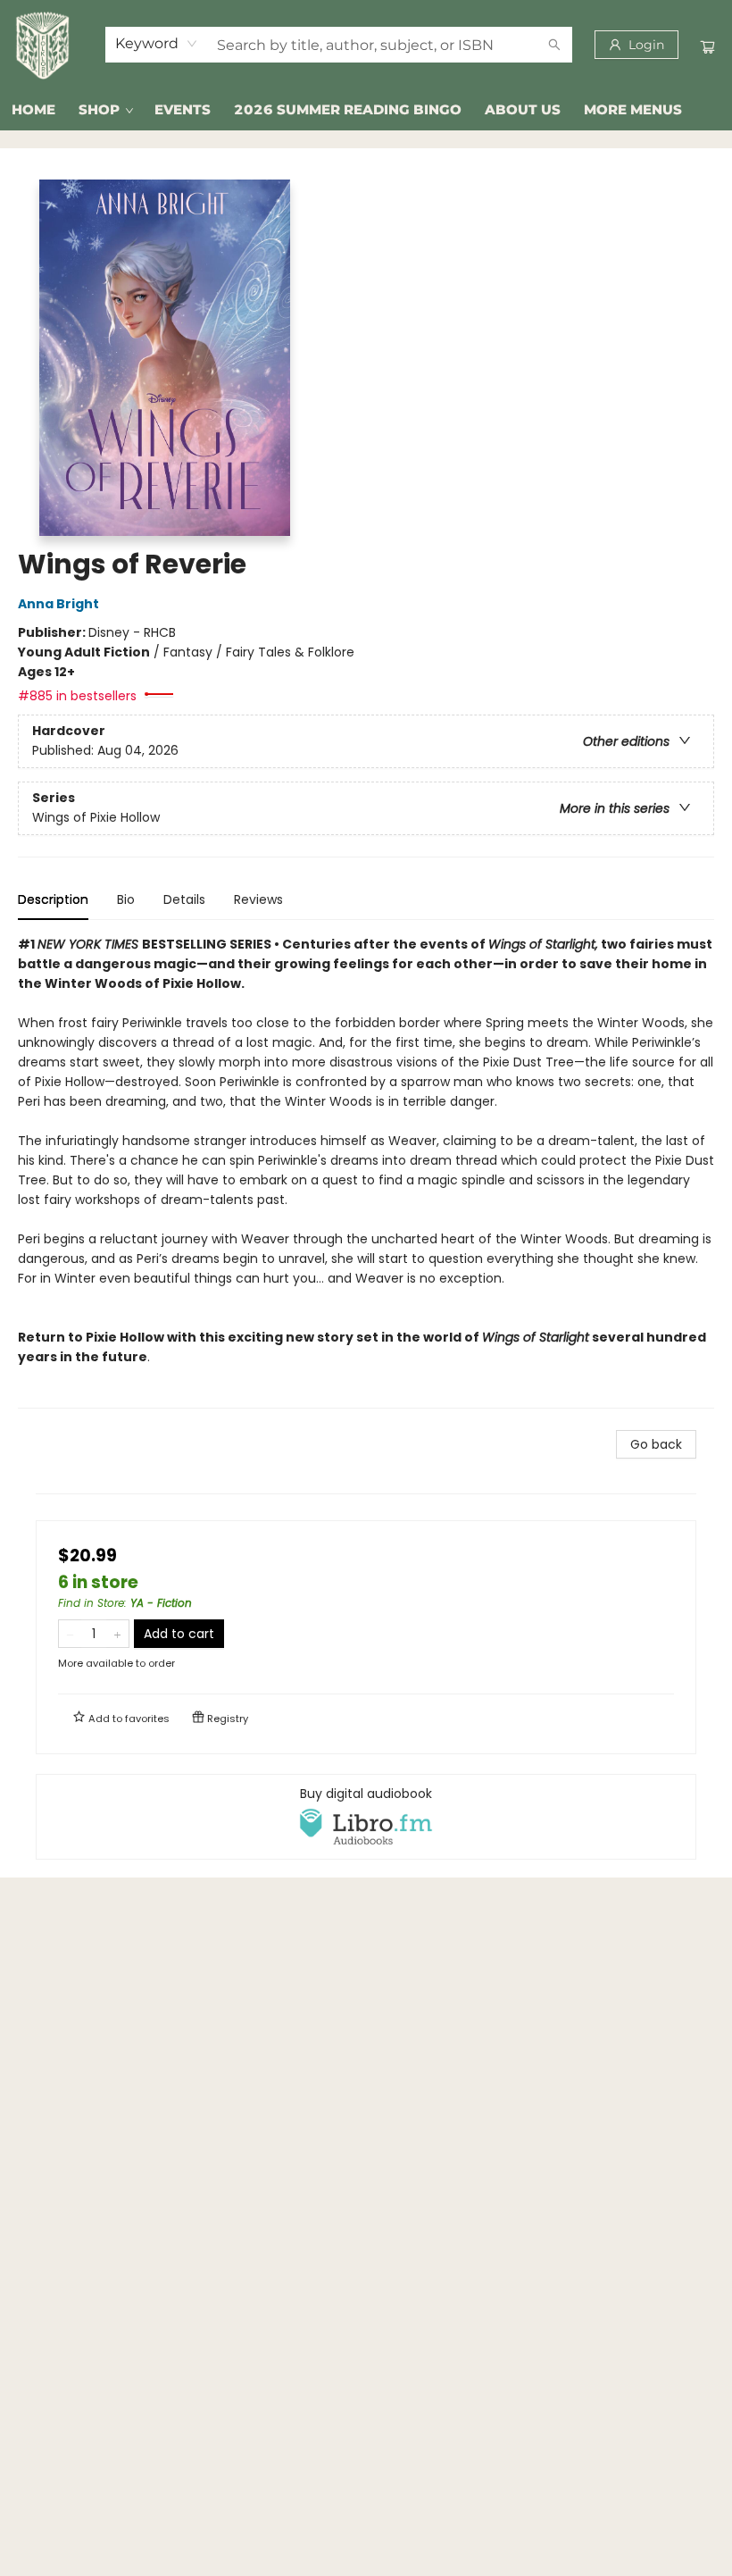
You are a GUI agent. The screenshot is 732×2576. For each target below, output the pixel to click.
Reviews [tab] (258, 899)
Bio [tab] (126, 899)
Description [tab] (53, 899)
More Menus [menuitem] (633, 109)
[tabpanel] (366, 1171)
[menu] (366, 110)
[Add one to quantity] (117, 1634)
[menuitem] (33, 110)
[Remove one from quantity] (70, 1634)
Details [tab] (184, 899)
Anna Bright (58, 604)
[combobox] (157, 44)
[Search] (554, 45)
